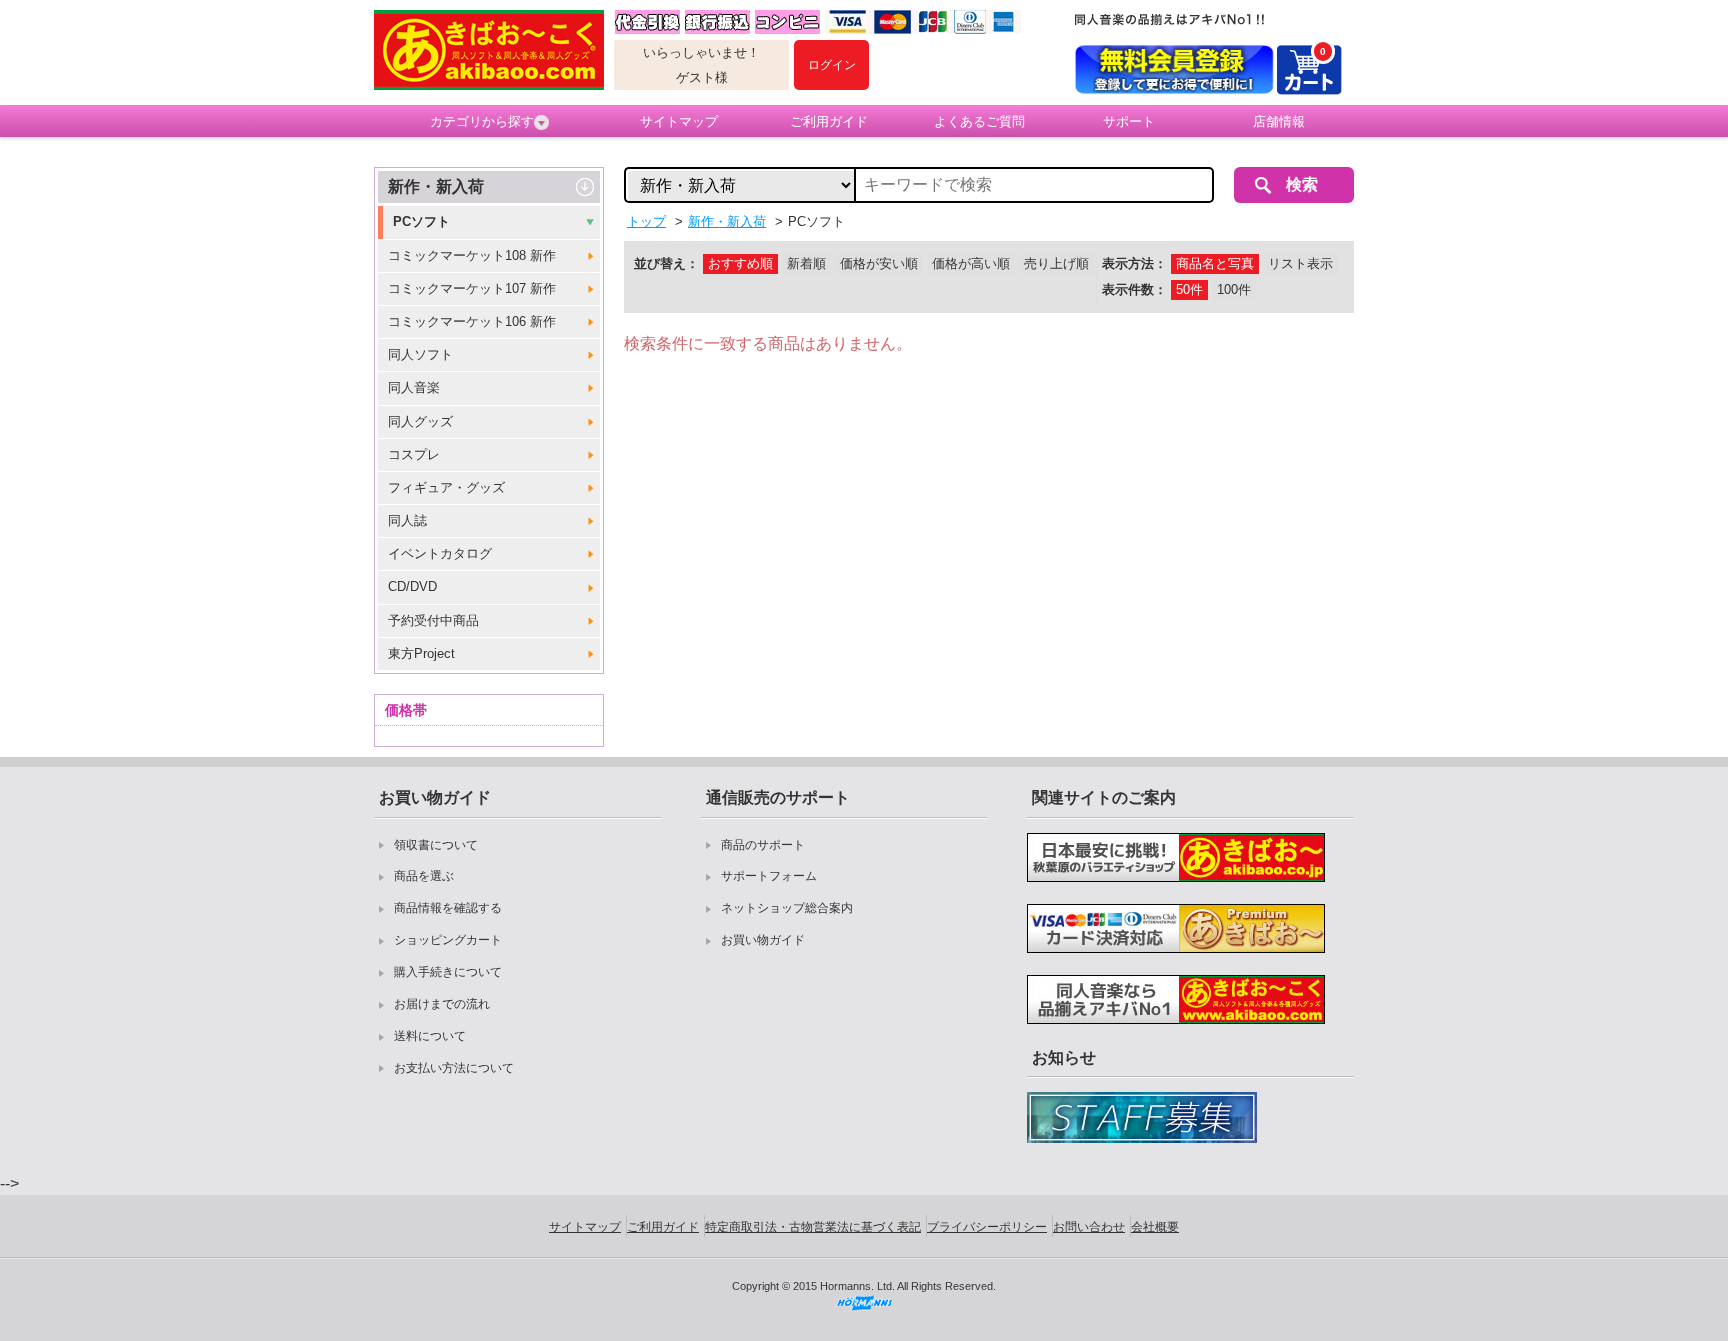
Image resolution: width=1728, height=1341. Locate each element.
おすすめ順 (740, 263)
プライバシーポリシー (987, 1227)
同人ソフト (420, 354)
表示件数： (1134, 289)
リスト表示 (1300, 263)
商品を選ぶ (424, 876)
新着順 (806, 263)
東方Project (421, 653)
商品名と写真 (1215, 263)
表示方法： (1134, 263)
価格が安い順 (879, 263)
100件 (1234, 289)
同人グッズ (420, 421)
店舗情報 (1279, 121)
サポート (1129, 121)
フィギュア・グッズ (446, 487)
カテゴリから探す (482, 121)
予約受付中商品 (433, 620)
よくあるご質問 (979, 121)
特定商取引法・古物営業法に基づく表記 (813, 1227)
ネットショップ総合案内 (787, 908)
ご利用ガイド (829, 121)
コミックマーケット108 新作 (472, 255)
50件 (1189, 289)
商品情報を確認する (448, 908)
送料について (430, 1036)
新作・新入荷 (436, 186)
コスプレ (414, 454)
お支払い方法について (454, 1068)
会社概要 (1155, 1227)
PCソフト (421, 221)
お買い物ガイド (763, 940)
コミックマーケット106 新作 (472, 321)
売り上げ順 (1056, 263)
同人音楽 (414, 387)
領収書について (436, 845)
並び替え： (666, 263)
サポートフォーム (769, 876)
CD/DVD (412, 586)
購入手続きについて (448, 972)
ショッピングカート (448, 940)
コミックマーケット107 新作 (472, 288)
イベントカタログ (440, 553)
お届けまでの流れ (442, 1004)
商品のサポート (763, 845)
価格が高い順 (971, 263)
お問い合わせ (1089, 1227)
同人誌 (407, 520)
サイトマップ (679, 121)
